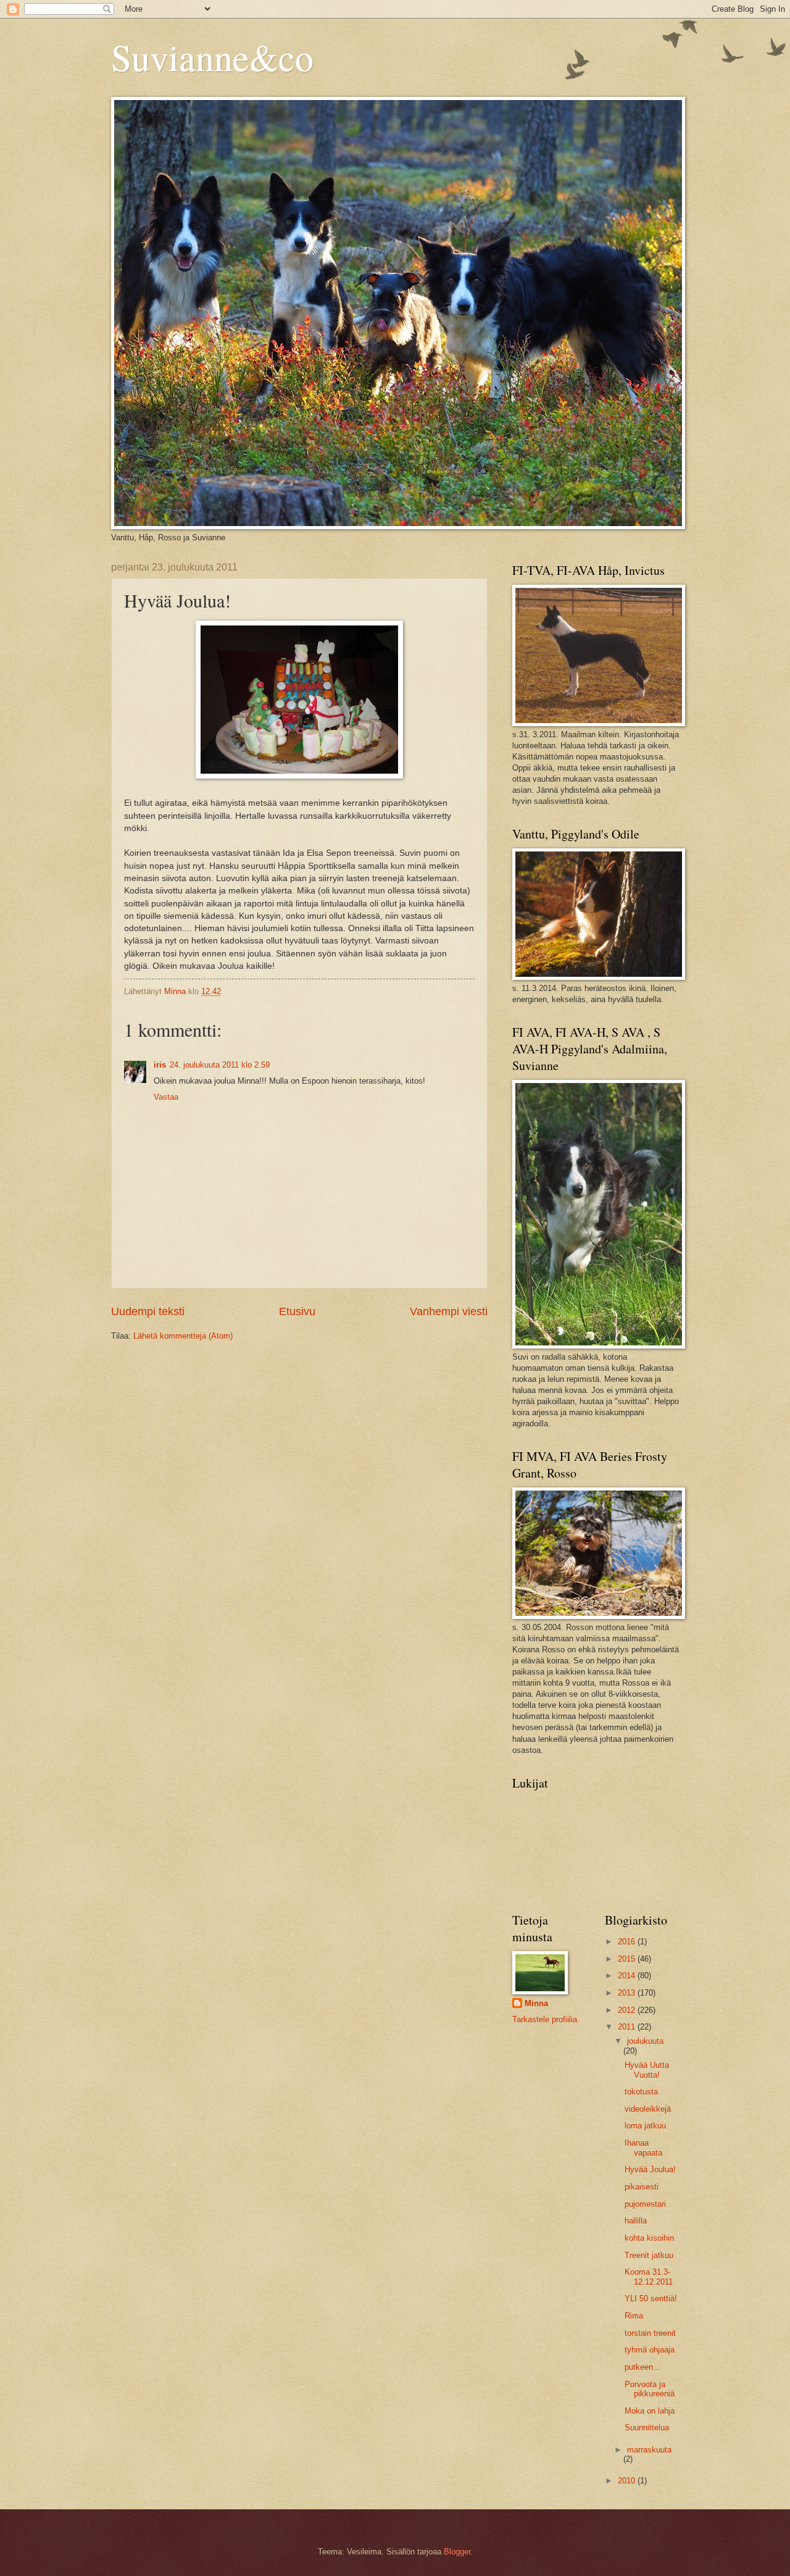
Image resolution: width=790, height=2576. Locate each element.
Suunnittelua (647, 2428)
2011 (628, 2027)
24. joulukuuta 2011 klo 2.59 (220, 1065)
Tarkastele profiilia (545, 2019)
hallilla (636, 2221)
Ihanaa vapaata (643, 2147)
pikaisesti (642, 2187)
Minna (536, 2003)
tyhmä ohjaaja (650, 2350)
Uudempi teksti (148, 1311)
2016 (628, 1942)
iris (160, 1065)
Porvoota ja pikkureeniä (650, 2389)
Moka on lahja (650, 2411)
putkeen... (642, 2367)
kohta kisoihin (649, 2238)
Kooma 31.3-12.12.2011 (649, 2277)
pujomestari (645, 2204)
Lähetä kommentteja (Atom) (183, 1336)
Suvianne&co (212, 57)
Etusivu (297, 1311)
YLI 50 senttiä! (651, 2298)
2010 (628, 2481)
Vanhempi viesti (449, 1311)
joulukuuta (645, 2041)
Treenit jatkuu (649, 2255)
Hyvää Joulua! (650, 2169)
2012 (628, 2010)
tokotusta (641, 2092)
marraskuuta (649, 2450)
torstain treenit (650, 2333)
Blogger (457, 2552)
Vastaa (166, 1097)
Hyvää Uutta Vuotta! (647, 2070)
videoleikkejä (648, 2109)
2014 (628, 1976)
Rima (634, 2316)
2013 (628, 1993)
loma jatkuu (645, 2126)
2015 (628, 1959)
